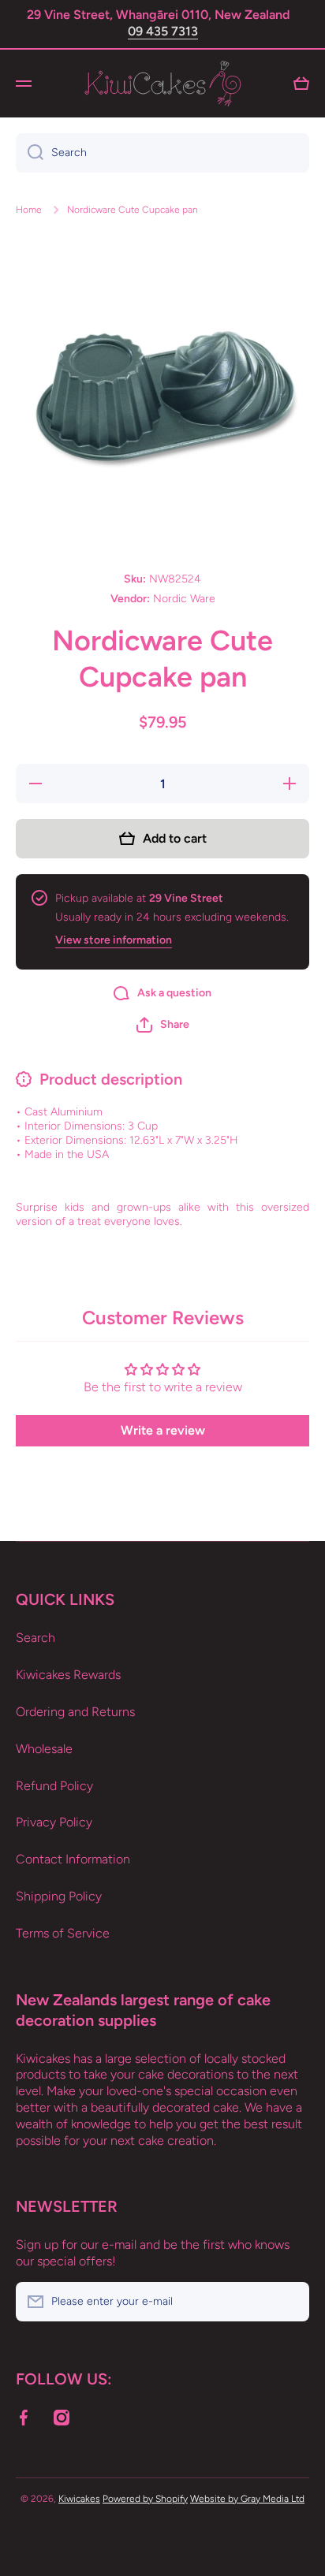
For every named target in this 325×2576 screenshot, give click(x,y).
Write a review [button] (163, 1430)
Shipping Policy (59, 1896)
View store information (114, 940)
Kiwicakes (79, 2499)
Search (35, 1638)
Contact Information (73, 1859)
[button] (163, 1025)
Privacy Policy (54, 1822)
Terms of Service (63, 1933)
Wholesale (44, 1749)
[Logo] (162, 84)
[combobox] (162, 153)
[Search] (30, 153)
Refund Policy (54, 1786)
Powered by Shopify (145, 2499)
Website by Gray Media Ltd (247, 2499)
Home (29, 210)
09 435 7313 (163, 31)
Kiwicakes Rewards (68, 1675)
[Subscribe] (290, 2302)
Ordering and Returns (75, 1712)
